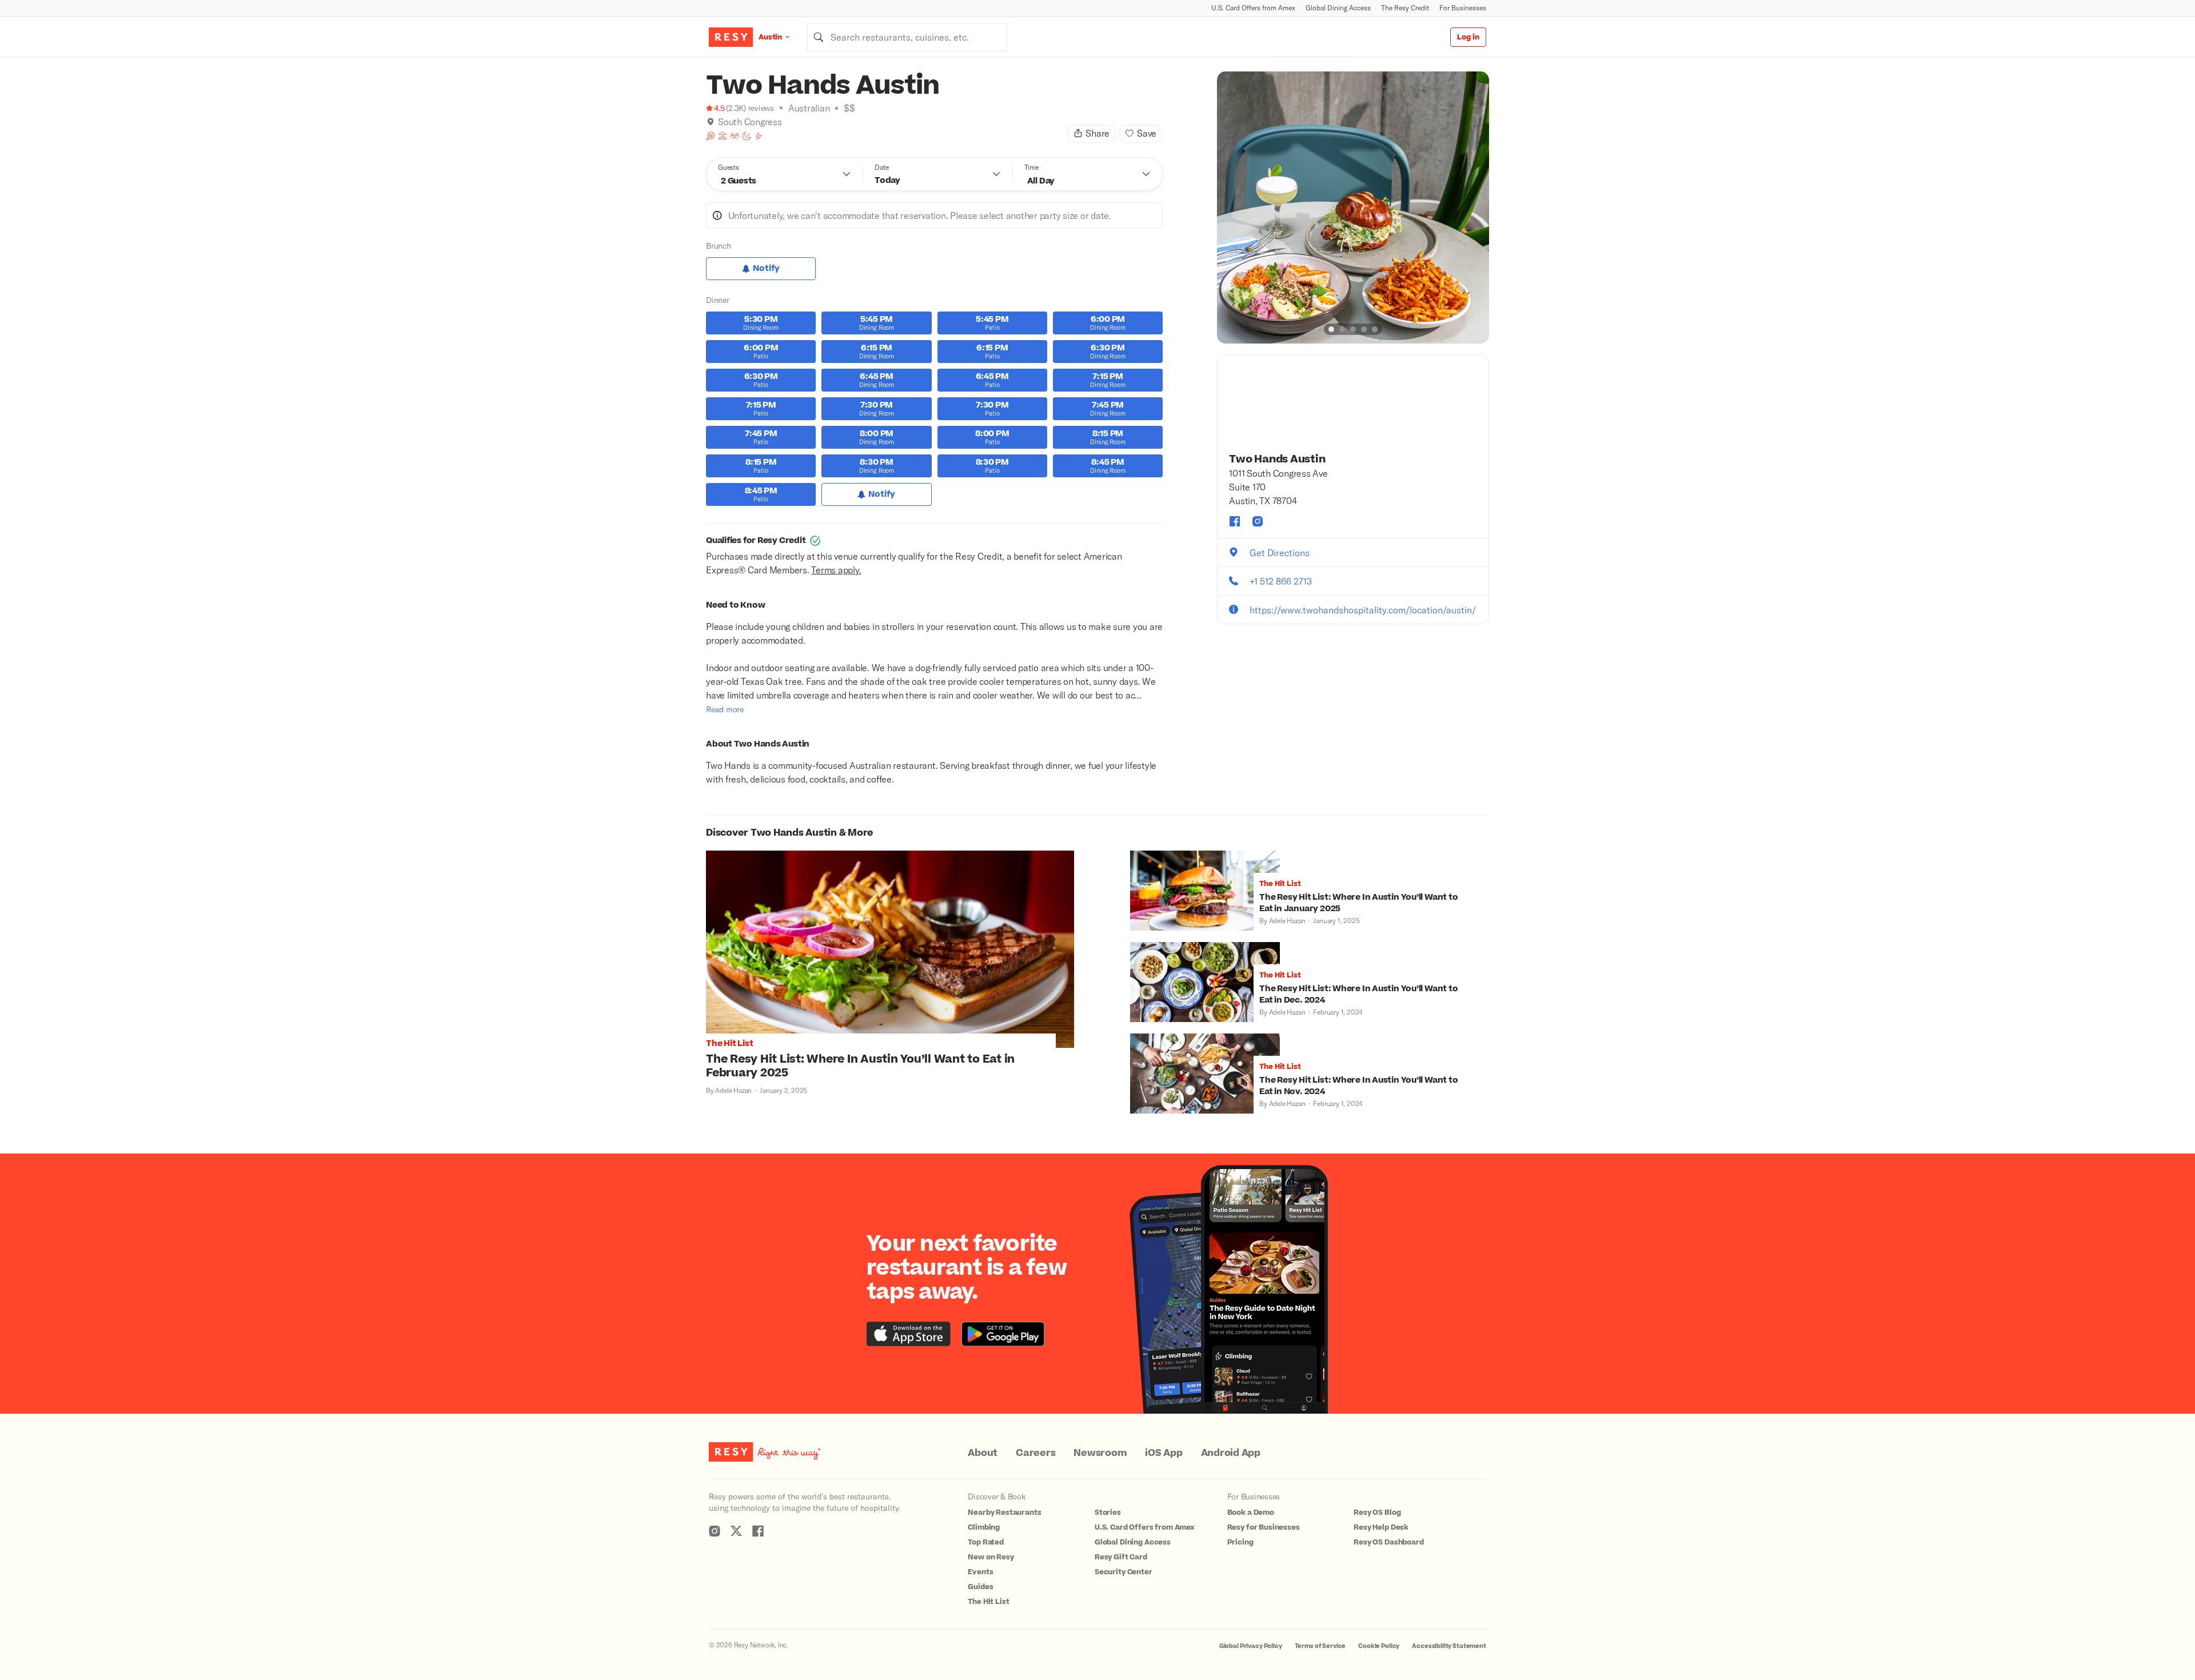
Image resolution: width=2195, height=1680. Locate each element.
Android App (1231, 1453)
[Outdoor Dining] (723, 136)
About (983, 1453)
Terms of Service (1320, 1646)
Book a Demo (1251, 1513)
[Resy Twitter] (736, 1531)
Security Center (1124, 1572)
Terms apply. (836, 570)
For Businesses (1463, 8)
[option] (1353, 207)
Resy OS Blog (1377, 1513)
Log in (1468, 37)
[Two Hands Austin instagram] (1258, 521)
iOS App (1164, 1453)
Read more (725, 709)
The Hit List (988, 1602)
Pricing (1240, 1542)
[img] (711, 122)
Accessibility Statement (1449, 1646)
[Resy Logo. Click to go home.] (731, 37)
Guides (980, 1587)
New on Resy (991, 1557)
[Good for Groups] (735, 136)
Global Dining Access (1338, 8)
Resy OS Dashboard (1388, 1542)
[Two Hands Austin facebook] (1235, 521)
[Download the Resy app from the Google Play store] (1003, 1334)
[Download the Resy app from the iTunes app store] (909, 1334)
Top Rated (986, 1542)
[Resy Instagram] (715, 1531)
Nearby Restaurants (1004, 1513)
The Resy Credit (1405, 8)
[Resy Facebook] (758, 1531)
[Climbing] (759, 136)
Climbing (984, 1527)
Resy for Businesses (1264, 1527)
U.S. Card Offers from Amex (1253, 8)
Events (980, 1572)
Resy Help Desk (1381, 1527)
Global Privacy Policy (1251, 1646)
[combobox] (907, 37)
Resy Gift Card (1121, 1557)
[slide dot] (1331, 329)
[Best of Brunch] (711, 136)
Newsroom (1100, 1453)
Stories (1108, 1513)
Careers (1035, 1453)
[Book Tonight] (747, 136)
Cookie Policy (1379, 1646)
